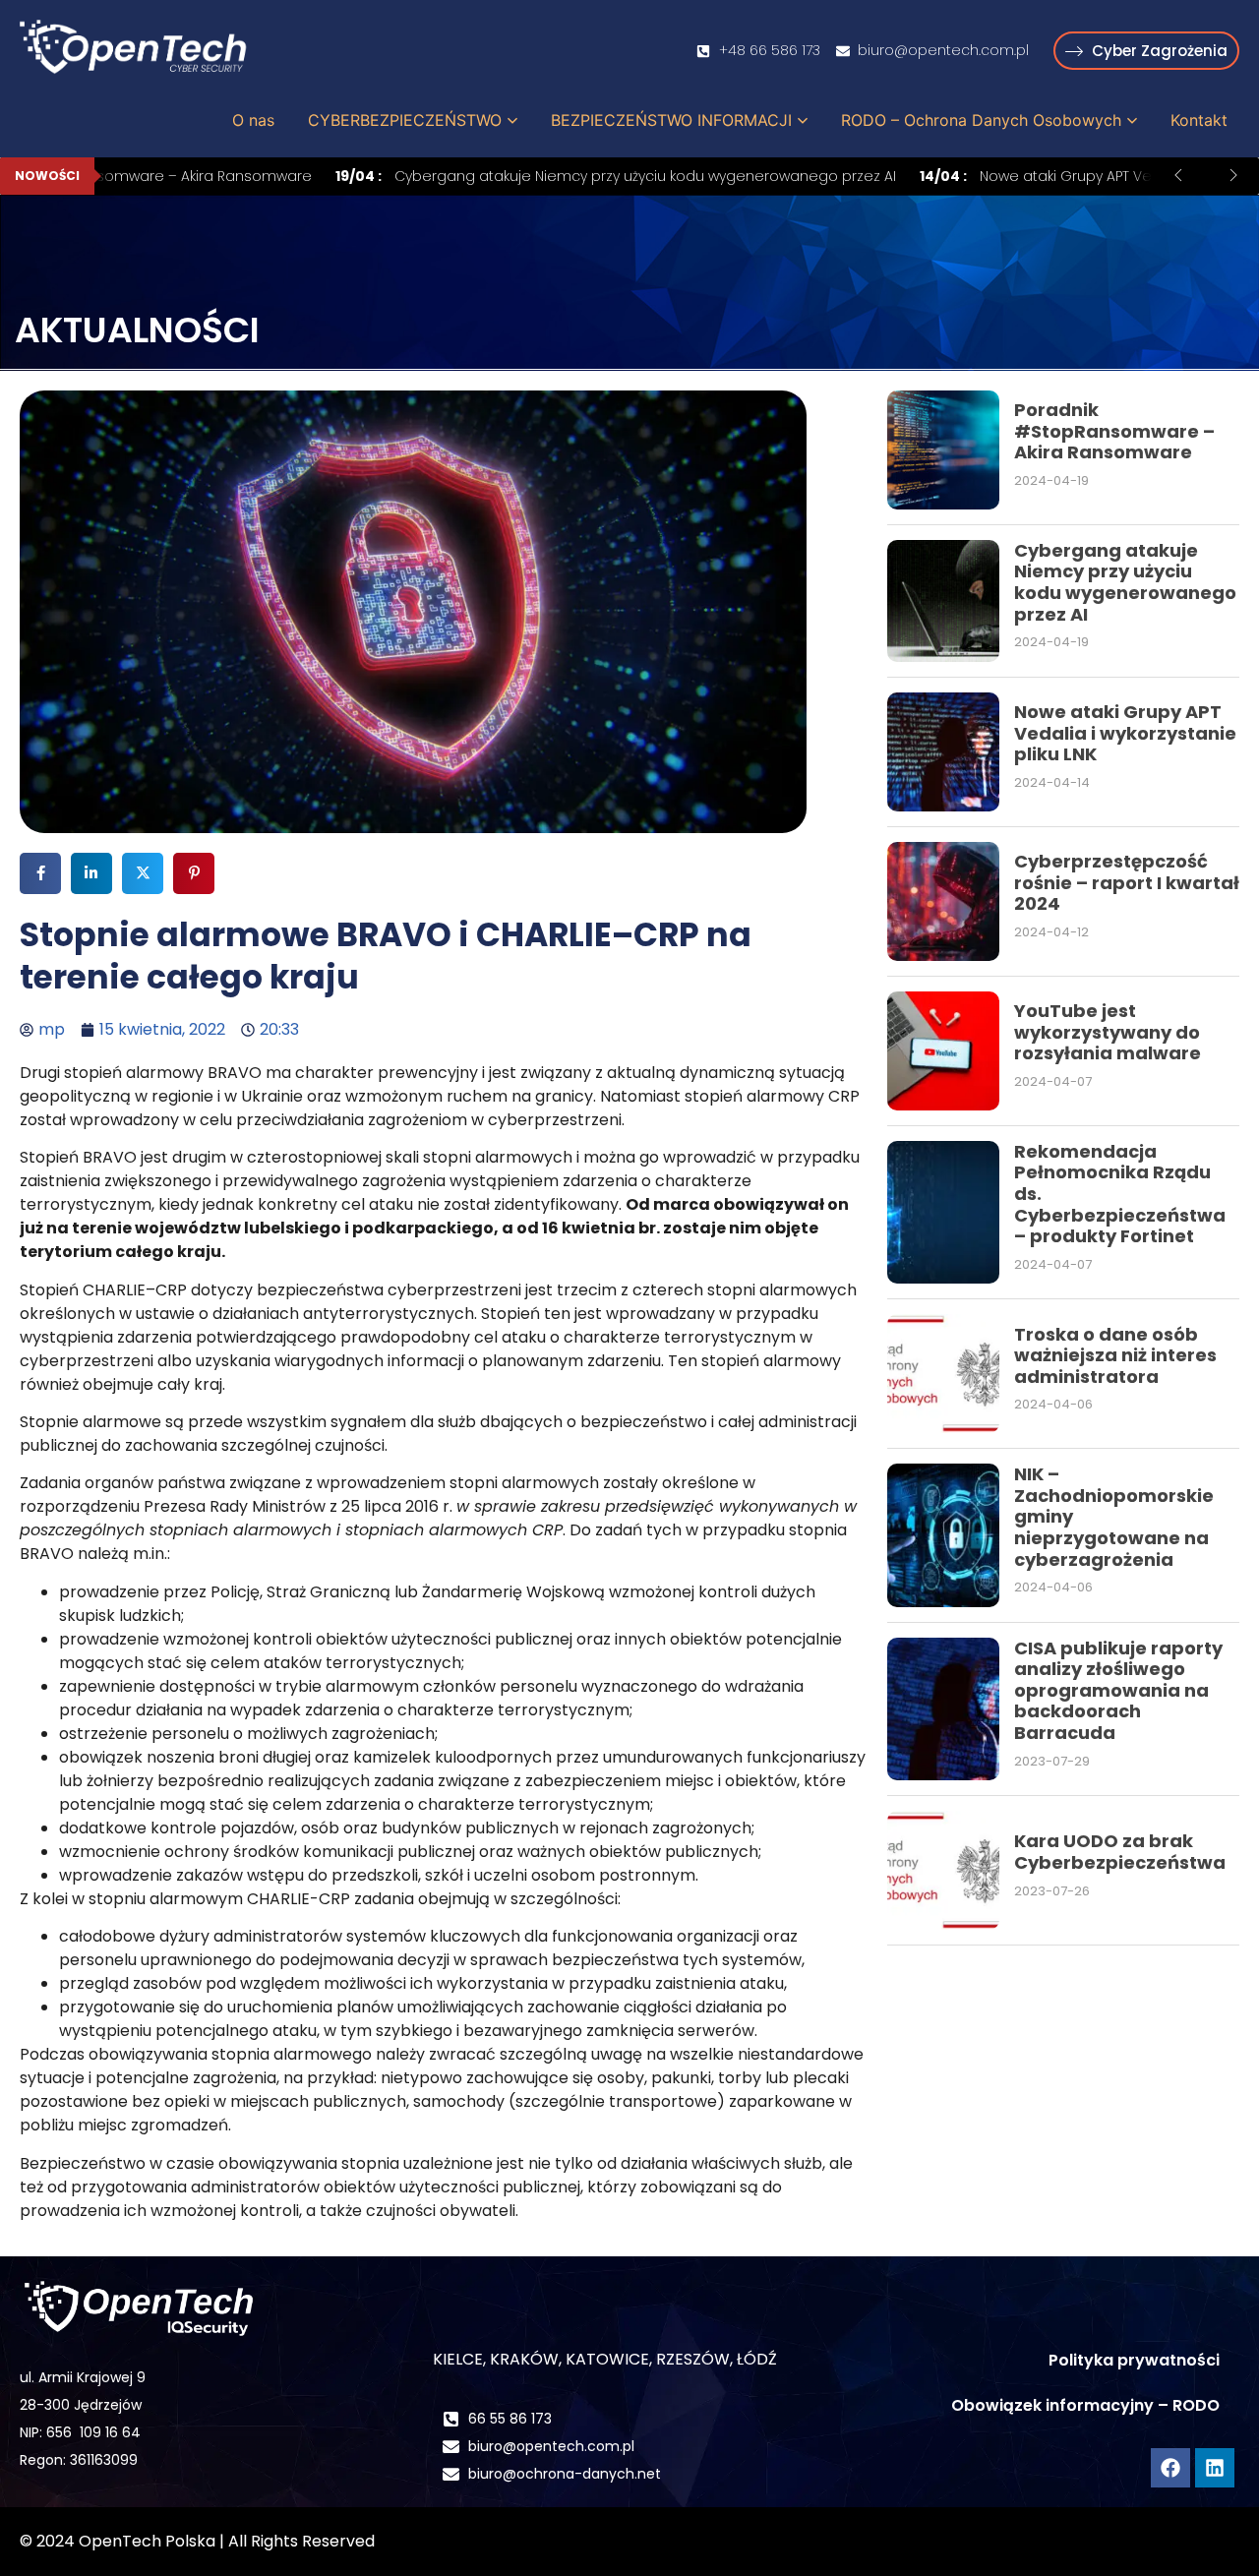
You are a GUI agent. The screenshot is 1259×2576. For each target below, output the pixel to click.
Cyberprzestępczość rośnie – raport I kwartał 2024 (1127, 882)
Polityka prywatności (1134, 2360)
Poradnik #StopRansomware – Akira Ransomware (1114, 431)
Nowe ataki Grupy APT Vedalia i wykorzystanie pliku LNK (1125, 733)
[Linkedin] (1215, 2468)
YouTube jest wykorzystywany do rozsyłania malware (1108, 1032)
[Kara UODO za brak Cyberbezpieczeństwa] (943, 1870)
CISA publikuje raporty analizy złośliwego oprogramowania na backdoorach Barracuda (1118, 1690)
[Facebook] (1170, 2468)
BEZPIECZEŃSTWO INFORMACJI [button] (671, 120)
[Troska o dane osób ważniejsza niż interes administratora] (943, 1374)
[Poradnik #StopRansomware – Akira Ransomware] (943, 450)
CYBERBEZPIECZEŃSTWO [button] (405, 120)
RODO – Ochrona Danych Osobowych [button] (981, 120)
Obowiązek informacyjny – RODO (1085, 2405)
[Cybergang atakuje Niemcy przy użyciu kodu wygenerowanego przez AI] (943, 601)
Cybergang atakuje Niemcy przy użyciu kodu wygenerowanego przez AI (574, 176)
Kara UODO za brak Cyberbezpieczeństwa (1120, 1852)
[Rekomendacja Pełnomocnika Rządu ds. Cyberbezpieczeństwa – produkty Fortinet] (943, 1212)
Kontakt (1199, 120)
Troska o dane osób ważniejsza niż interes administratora (1115, 1355)
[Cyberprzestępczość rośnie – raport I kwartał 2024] (943, 901)
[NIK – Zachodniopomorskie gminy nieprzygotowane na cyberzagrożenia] (943, 1535)
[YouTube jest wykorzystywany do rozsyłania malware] (943, 1051)
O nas (253, 120)
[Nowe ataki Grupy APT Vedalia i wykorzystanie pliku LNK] (943, 752)
